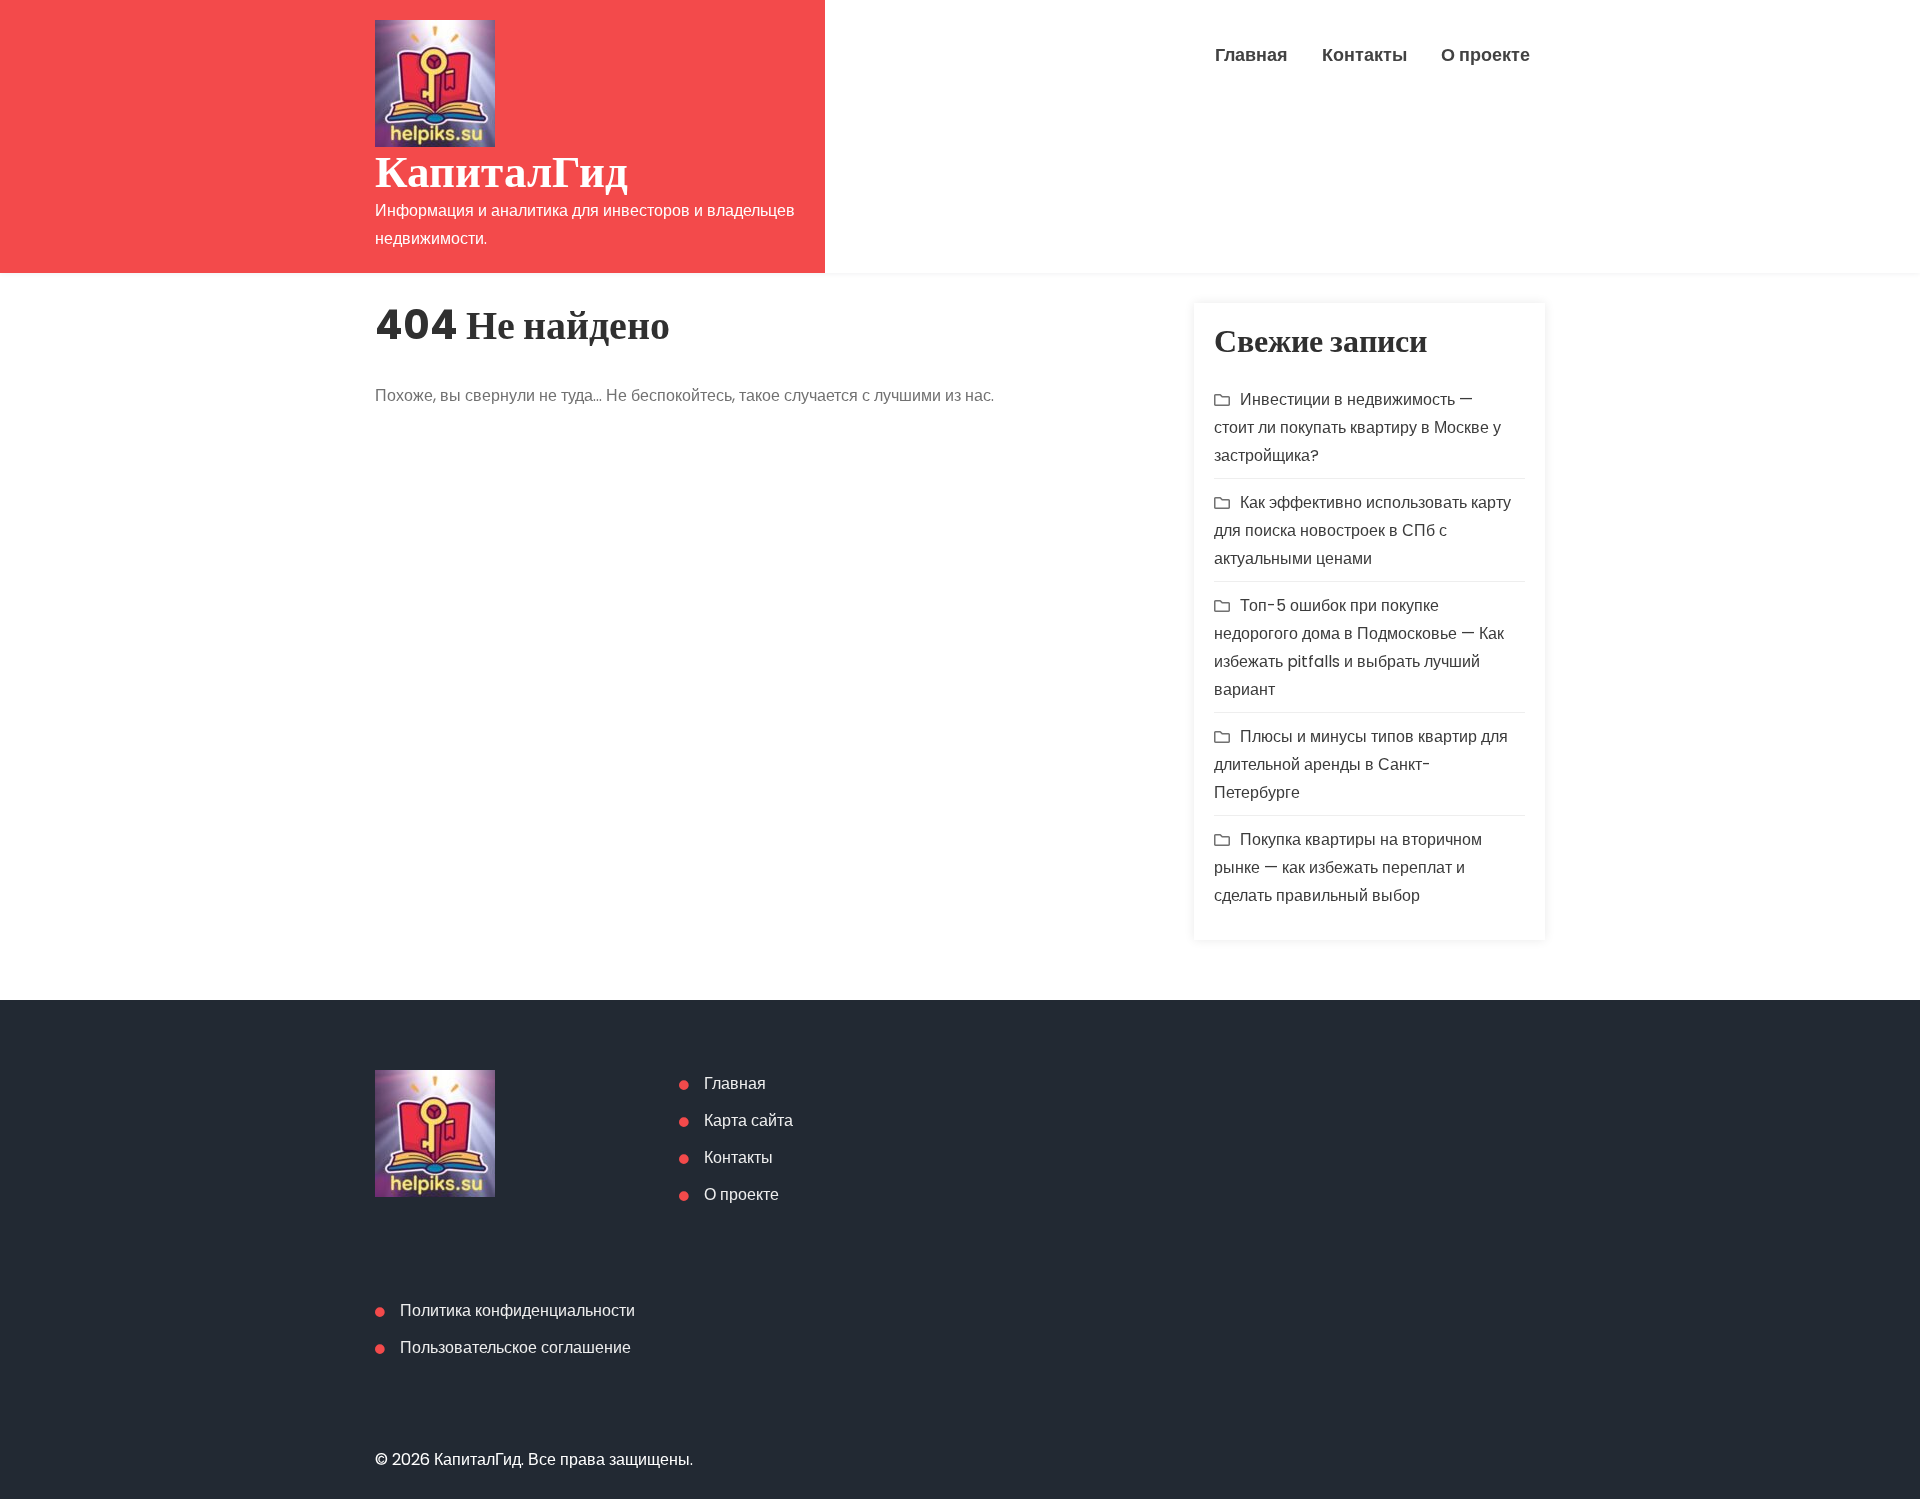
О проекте (1485, 55)
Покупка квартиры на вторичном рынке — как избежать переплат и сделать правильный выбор (1348, 867)
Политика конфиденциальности (517, 1310)
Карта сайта (748, 1120)
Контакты (1364, 55)
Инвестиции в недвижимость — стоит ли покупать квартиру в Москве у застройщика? (1357, 427)
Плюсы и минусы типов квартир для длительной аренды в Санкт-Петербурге (1361, 764)
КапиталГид (501, 171)
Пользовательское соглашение (515, 1347)
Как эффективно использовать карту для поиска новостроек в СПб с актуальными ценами (1362, 530)
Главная (1251, 55)
